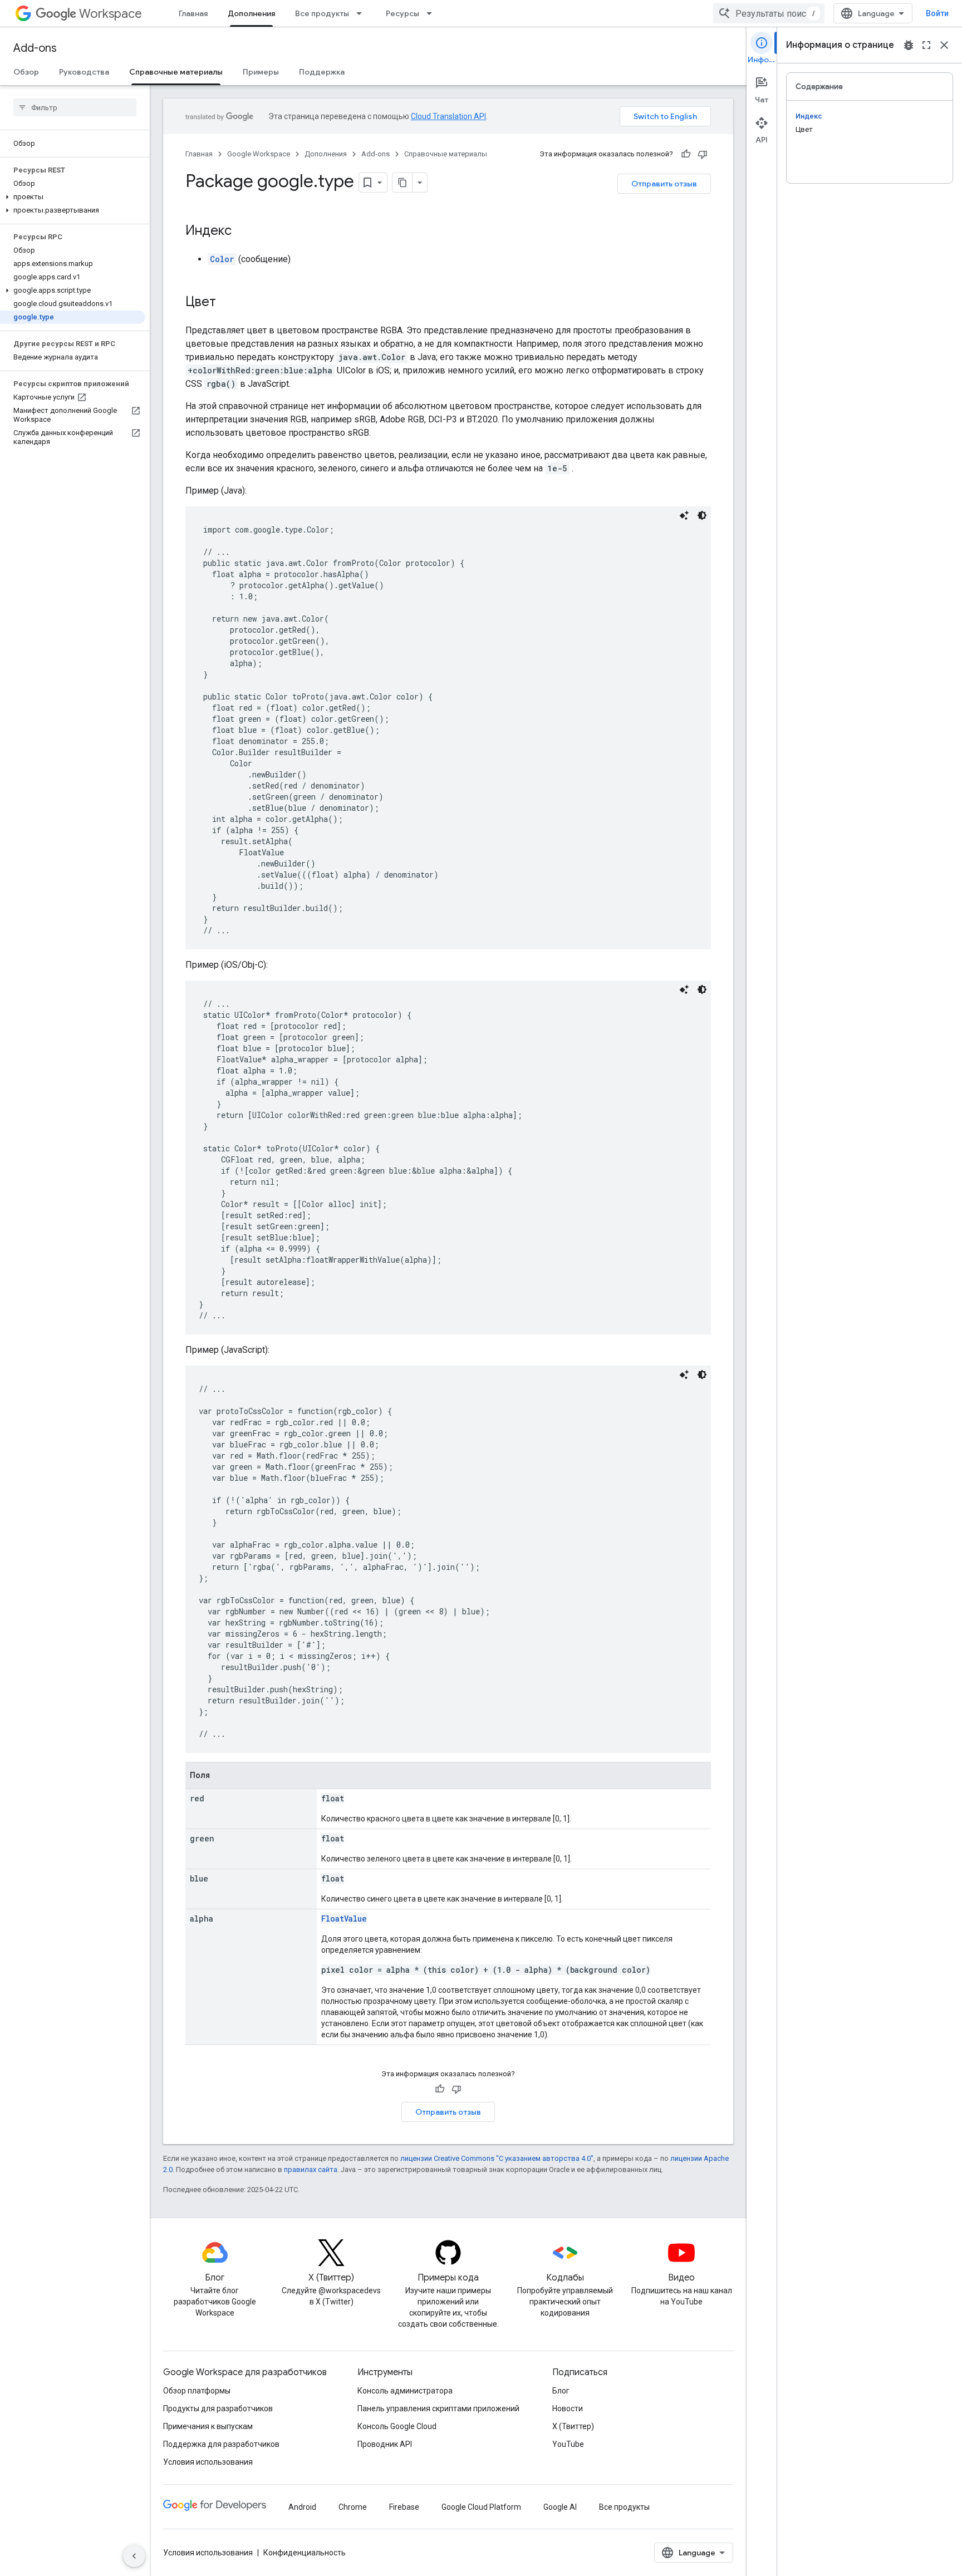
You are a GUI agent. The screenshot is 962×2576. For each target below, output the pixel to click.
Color (222, 259)
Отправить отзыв (664, 184)
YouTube (568, 2444)
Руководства (84, 72)
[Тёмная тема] (702, 515)
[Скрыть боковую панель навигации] (134, 2556)
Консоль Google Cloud (397, 2426)
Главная (193, 13)
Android (302, 2507)
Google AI (560, 2507)
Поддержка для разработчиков (221, 2444)
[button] (73, 197)
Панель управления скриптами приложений (438, 2408)
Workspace (111, 14)
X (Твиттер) (573, 2426)
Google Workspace (259, 154)
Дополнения (251, 13)
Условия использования (208, 2462)
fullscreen (926, 45)
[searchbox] (75, 107)
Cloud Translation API (448, 116)
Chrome (353, 2507)
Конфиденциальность (305, 2553)
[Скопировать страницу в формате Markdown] (403, 183)
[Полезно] (686, 154)
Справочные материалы (176, 72)
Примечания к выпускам (208, 2426)
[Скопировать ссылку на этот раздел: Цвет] (227, 303)
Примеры (261, 72)
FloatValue (344, 1919)
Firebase (404, 2507)
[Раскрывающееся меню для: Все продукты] (362, 13)
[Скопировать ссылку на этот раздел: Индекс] (243, 232)
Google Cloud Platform (481, 2507)
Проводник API (385, 2444)
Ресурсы (403, 13)
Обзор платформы (197, 2391)
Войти (937, 13)
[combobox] (769, 13)
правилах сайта (311, 2169)
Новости (568, 2408)
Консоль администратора (405, 2391)
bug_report (909, 45)
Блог (561, 2391)
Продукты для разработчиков (218, 2408)
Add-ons (35, 48)
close (944, 45)
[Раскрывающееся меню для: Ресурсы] (433, 13)
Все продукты (322, 13)
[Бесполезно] (703, 154)
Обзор (26, 72)
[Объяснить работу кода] (684, 515)
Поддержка (322, 72)
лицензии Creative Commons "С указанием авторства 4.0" (497, 2158)
